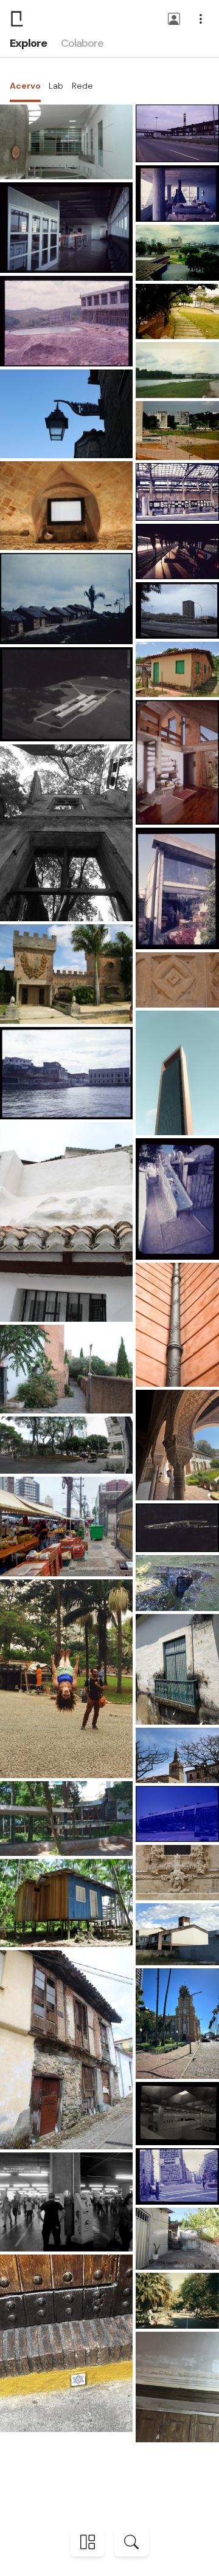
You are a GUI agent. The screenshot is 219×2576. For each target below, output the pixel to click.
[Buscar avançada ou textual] (131, 2542)
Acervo (25, 86)
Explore (28, 43)
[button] (174, 20)
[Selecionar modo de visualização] (88, 2542)
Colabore (82, 43)
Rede (82, 86)
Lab (56, 86)
